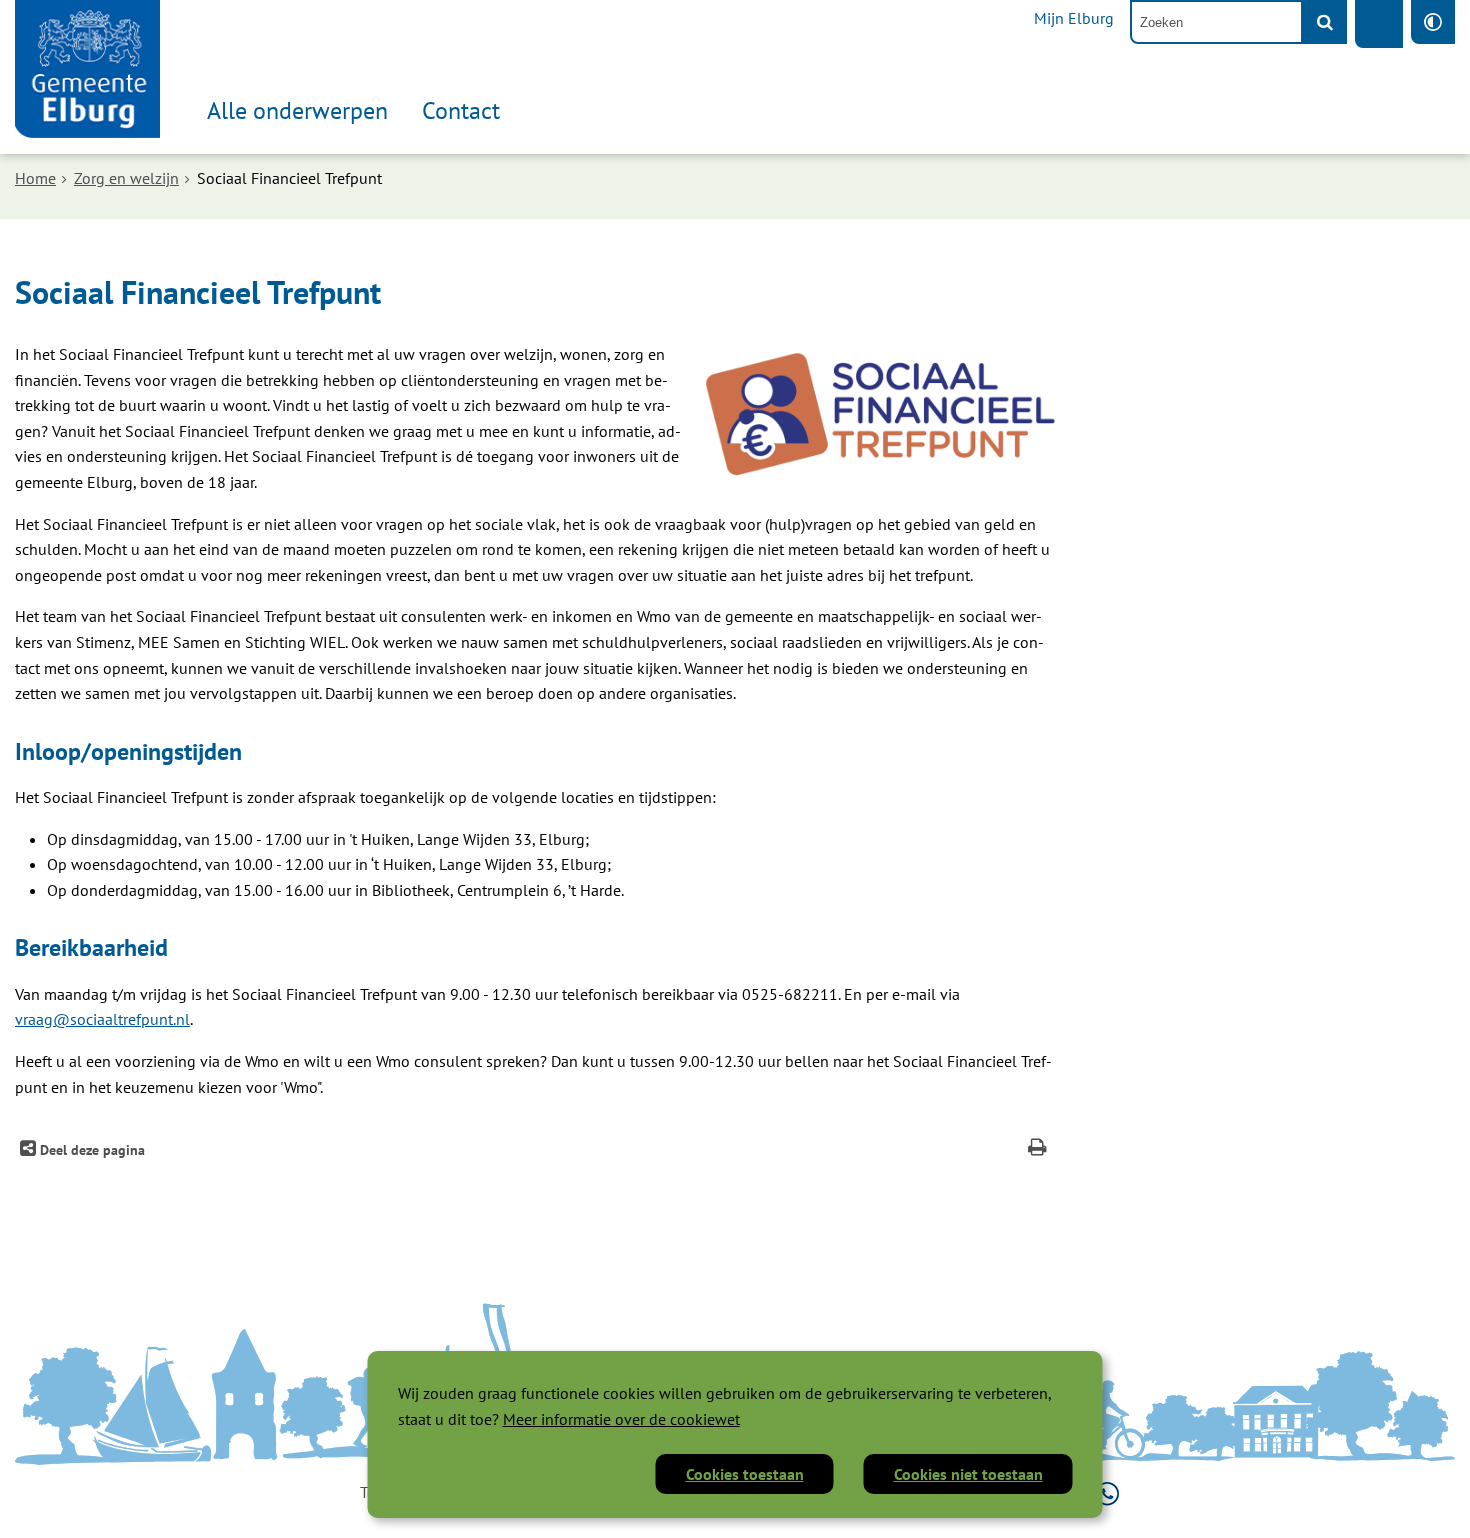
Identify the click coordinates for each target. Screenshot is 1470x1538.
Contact (461, 110)
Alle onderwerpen (297, 110)
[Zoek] (1325, 22)
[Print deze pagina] (1037, 1149)
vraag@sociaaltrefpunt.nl (102, 1019)
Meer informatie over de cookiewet (621, 1419)
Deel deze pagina (90, 1149)
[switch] (1433, 22)
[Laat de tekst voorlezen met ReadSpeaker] (1379, 24)
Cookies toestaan (745, 1474)
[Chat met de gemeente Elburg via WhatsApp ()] (1107, 1492)
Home (35, 178)
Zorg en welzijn (126, 178)
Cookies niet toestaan (968, 1474)
